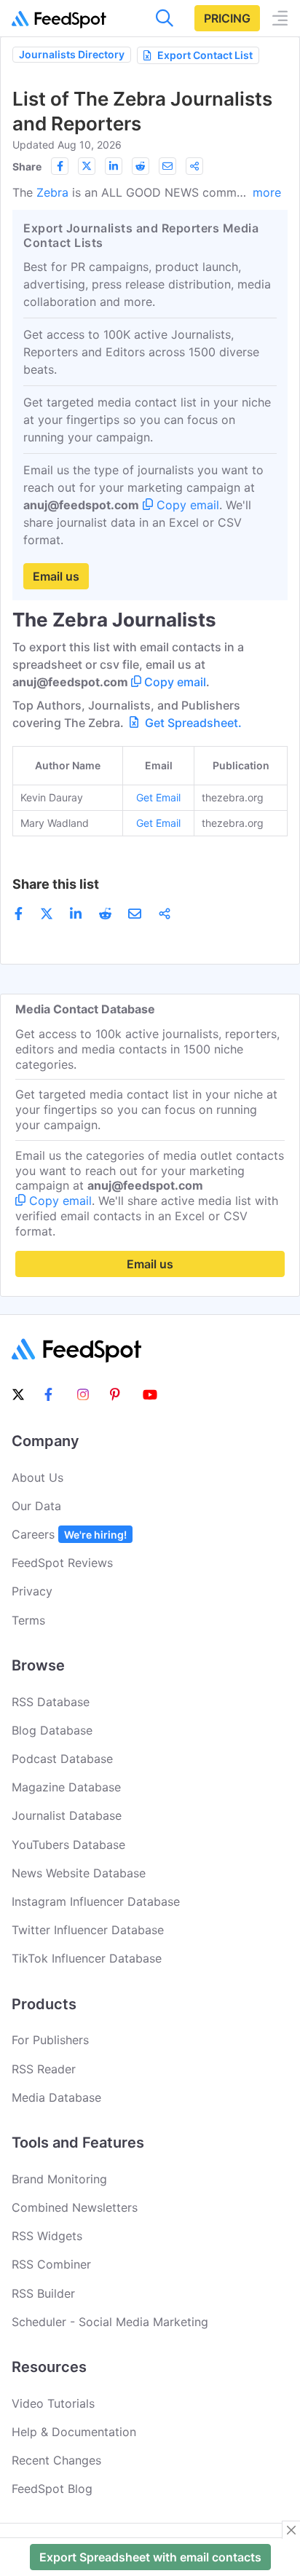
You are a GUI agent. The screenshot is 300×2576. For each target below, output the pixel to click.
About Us (37, 1477)
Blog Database (52, 1730)
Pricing (227, 18)
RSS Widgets (47, 2236)
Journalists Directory (72, 54)
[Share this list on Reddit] (141, 166)
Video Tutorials (53, 2403)
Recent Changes (56, 2460)
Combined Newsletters (75, 2207)
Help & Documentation (74, 2432)
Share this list (56, 884)
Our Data (36, 1506)
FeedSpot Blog (52, 2489)
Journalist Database (67, 1815)
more (267, 192)
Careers (69, 1534)
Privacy (32, 1591)
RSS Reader (44, 2069)
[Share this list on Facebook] (60, 166)
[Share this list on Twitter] (87, 166)
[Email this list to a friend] (167, 166)
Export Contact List (205, 55)
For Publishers (50, 2040)
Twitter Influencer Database (88, 1930)
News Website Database (79, 1873)
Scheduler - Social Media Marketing (110, 2322)
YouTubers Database (68, 1845)
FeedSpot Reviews (62, 1563)
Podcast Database (62, 1759)
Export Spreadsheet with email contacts (150, 2557)
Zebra (52, 192)
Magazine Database (66, 1787)
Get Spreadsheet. (192, 723)
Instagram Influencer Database (96, 1901)
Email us (56, 576)
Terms (28, 1620)
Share (27, 166)
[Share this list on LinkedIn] (114, 166)
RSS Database (51, 1702)
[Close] (291, 2530)
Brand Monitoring (59, 2179)
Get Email (158, 797)
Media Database (56, 2097)
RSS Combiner (51, 2264)
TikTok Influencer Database (87, 1958)
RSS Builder (43, 2293)
